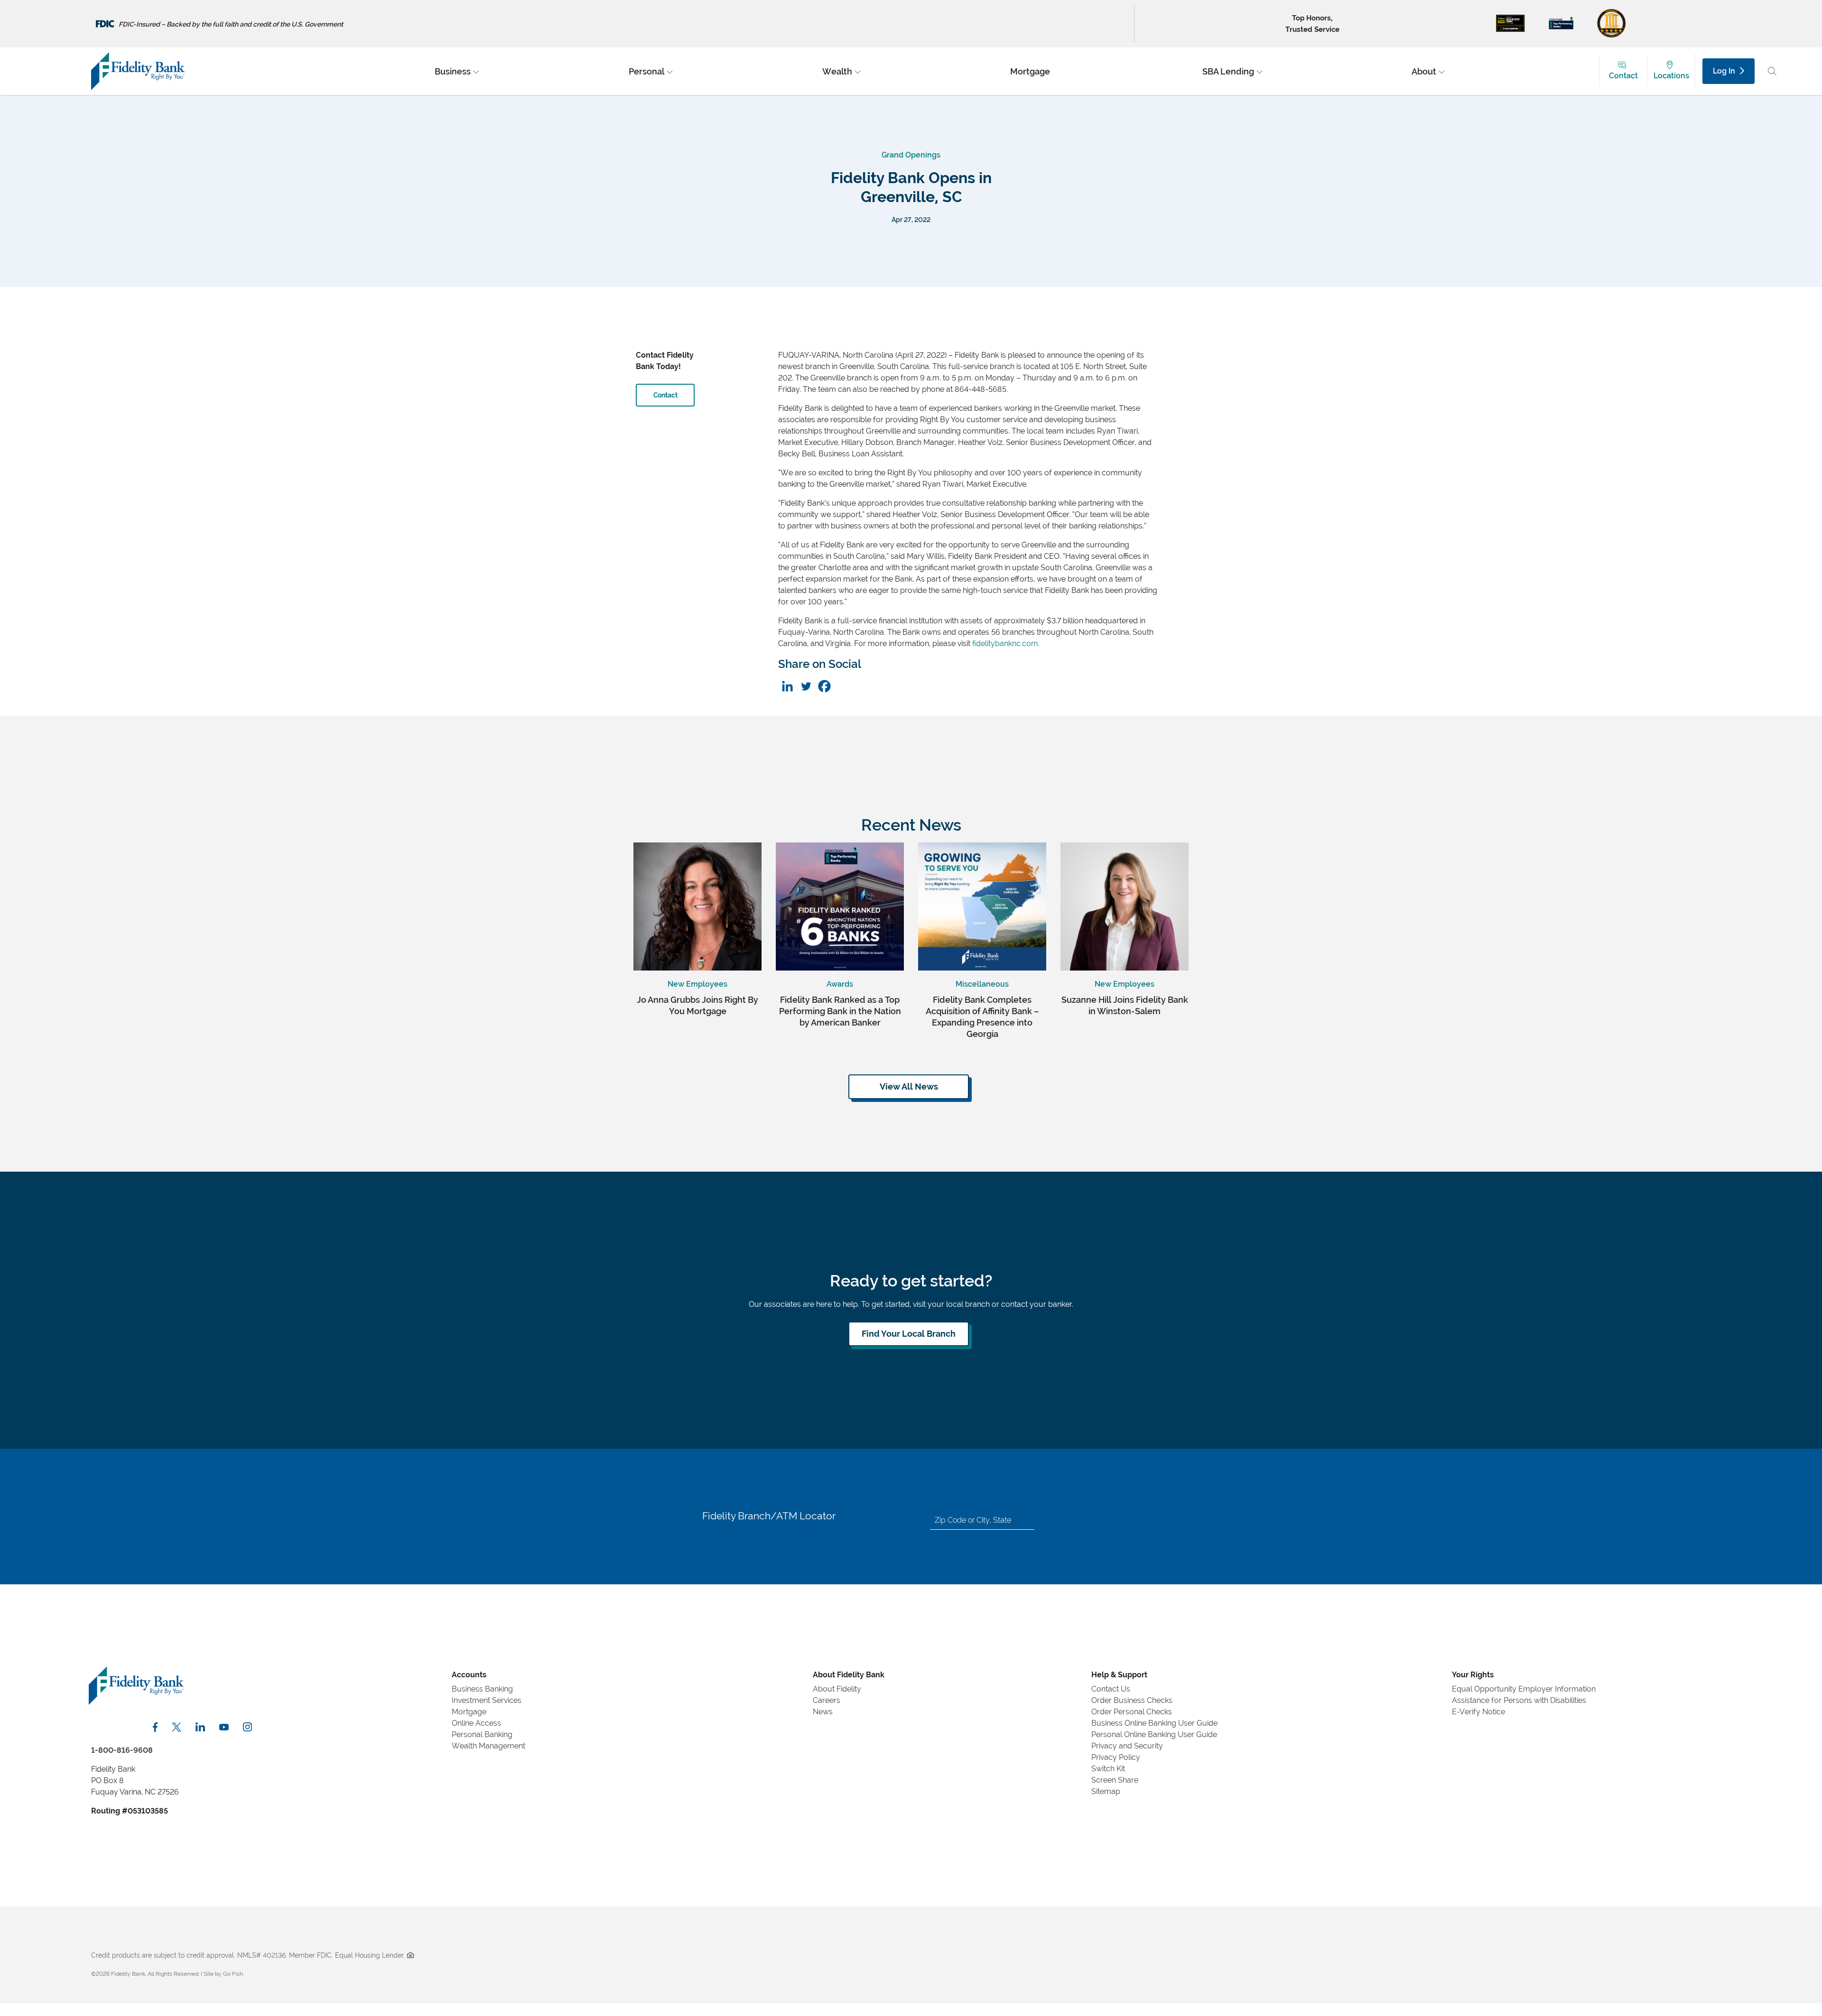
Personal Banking (482, 1734)
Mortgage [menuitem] (1030, 71)
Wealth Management (488, 1746)
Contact (1623, 76)
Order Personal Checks (1132, 1712)
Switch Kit (1108, 1769)
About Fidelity (837, 1689)
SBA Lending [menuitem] (1228, 71)
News (823, 1712)
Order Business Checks (1132, 1700)
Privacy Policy (1116, 1757)
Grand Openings (911, 155)
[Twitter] (806, 686)
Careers (827, 1700)
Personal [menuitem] (646, 71)
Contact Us (1111, 1689)
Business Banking (482, 1689)
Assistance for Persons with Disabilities (1519, 1700)
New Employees (697, 984)
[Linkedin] (787, 686)
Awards (840, 984)
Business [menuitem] (453, 71)
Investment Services (487, 1700)
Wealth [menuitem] (837, 71)
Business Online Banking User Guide (1154, 1723)
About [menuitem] (1424, 71)
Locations (1671, 76)
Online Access (476, 1723)
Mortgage (469, 1712)
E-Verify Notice (1478, 1712)
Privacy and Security (1127, 1746)
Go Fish (233, 1974)
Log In (1724, 71)
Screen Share (1115, 1780)
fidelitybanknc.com (1005, 643)
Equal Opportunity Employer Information (1524, 1689)
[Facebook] (824, 686)
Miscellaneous (982, 984)
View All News (909, 1087)
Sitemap (1106, 1791)
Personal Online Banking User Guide (1154, 1734)
